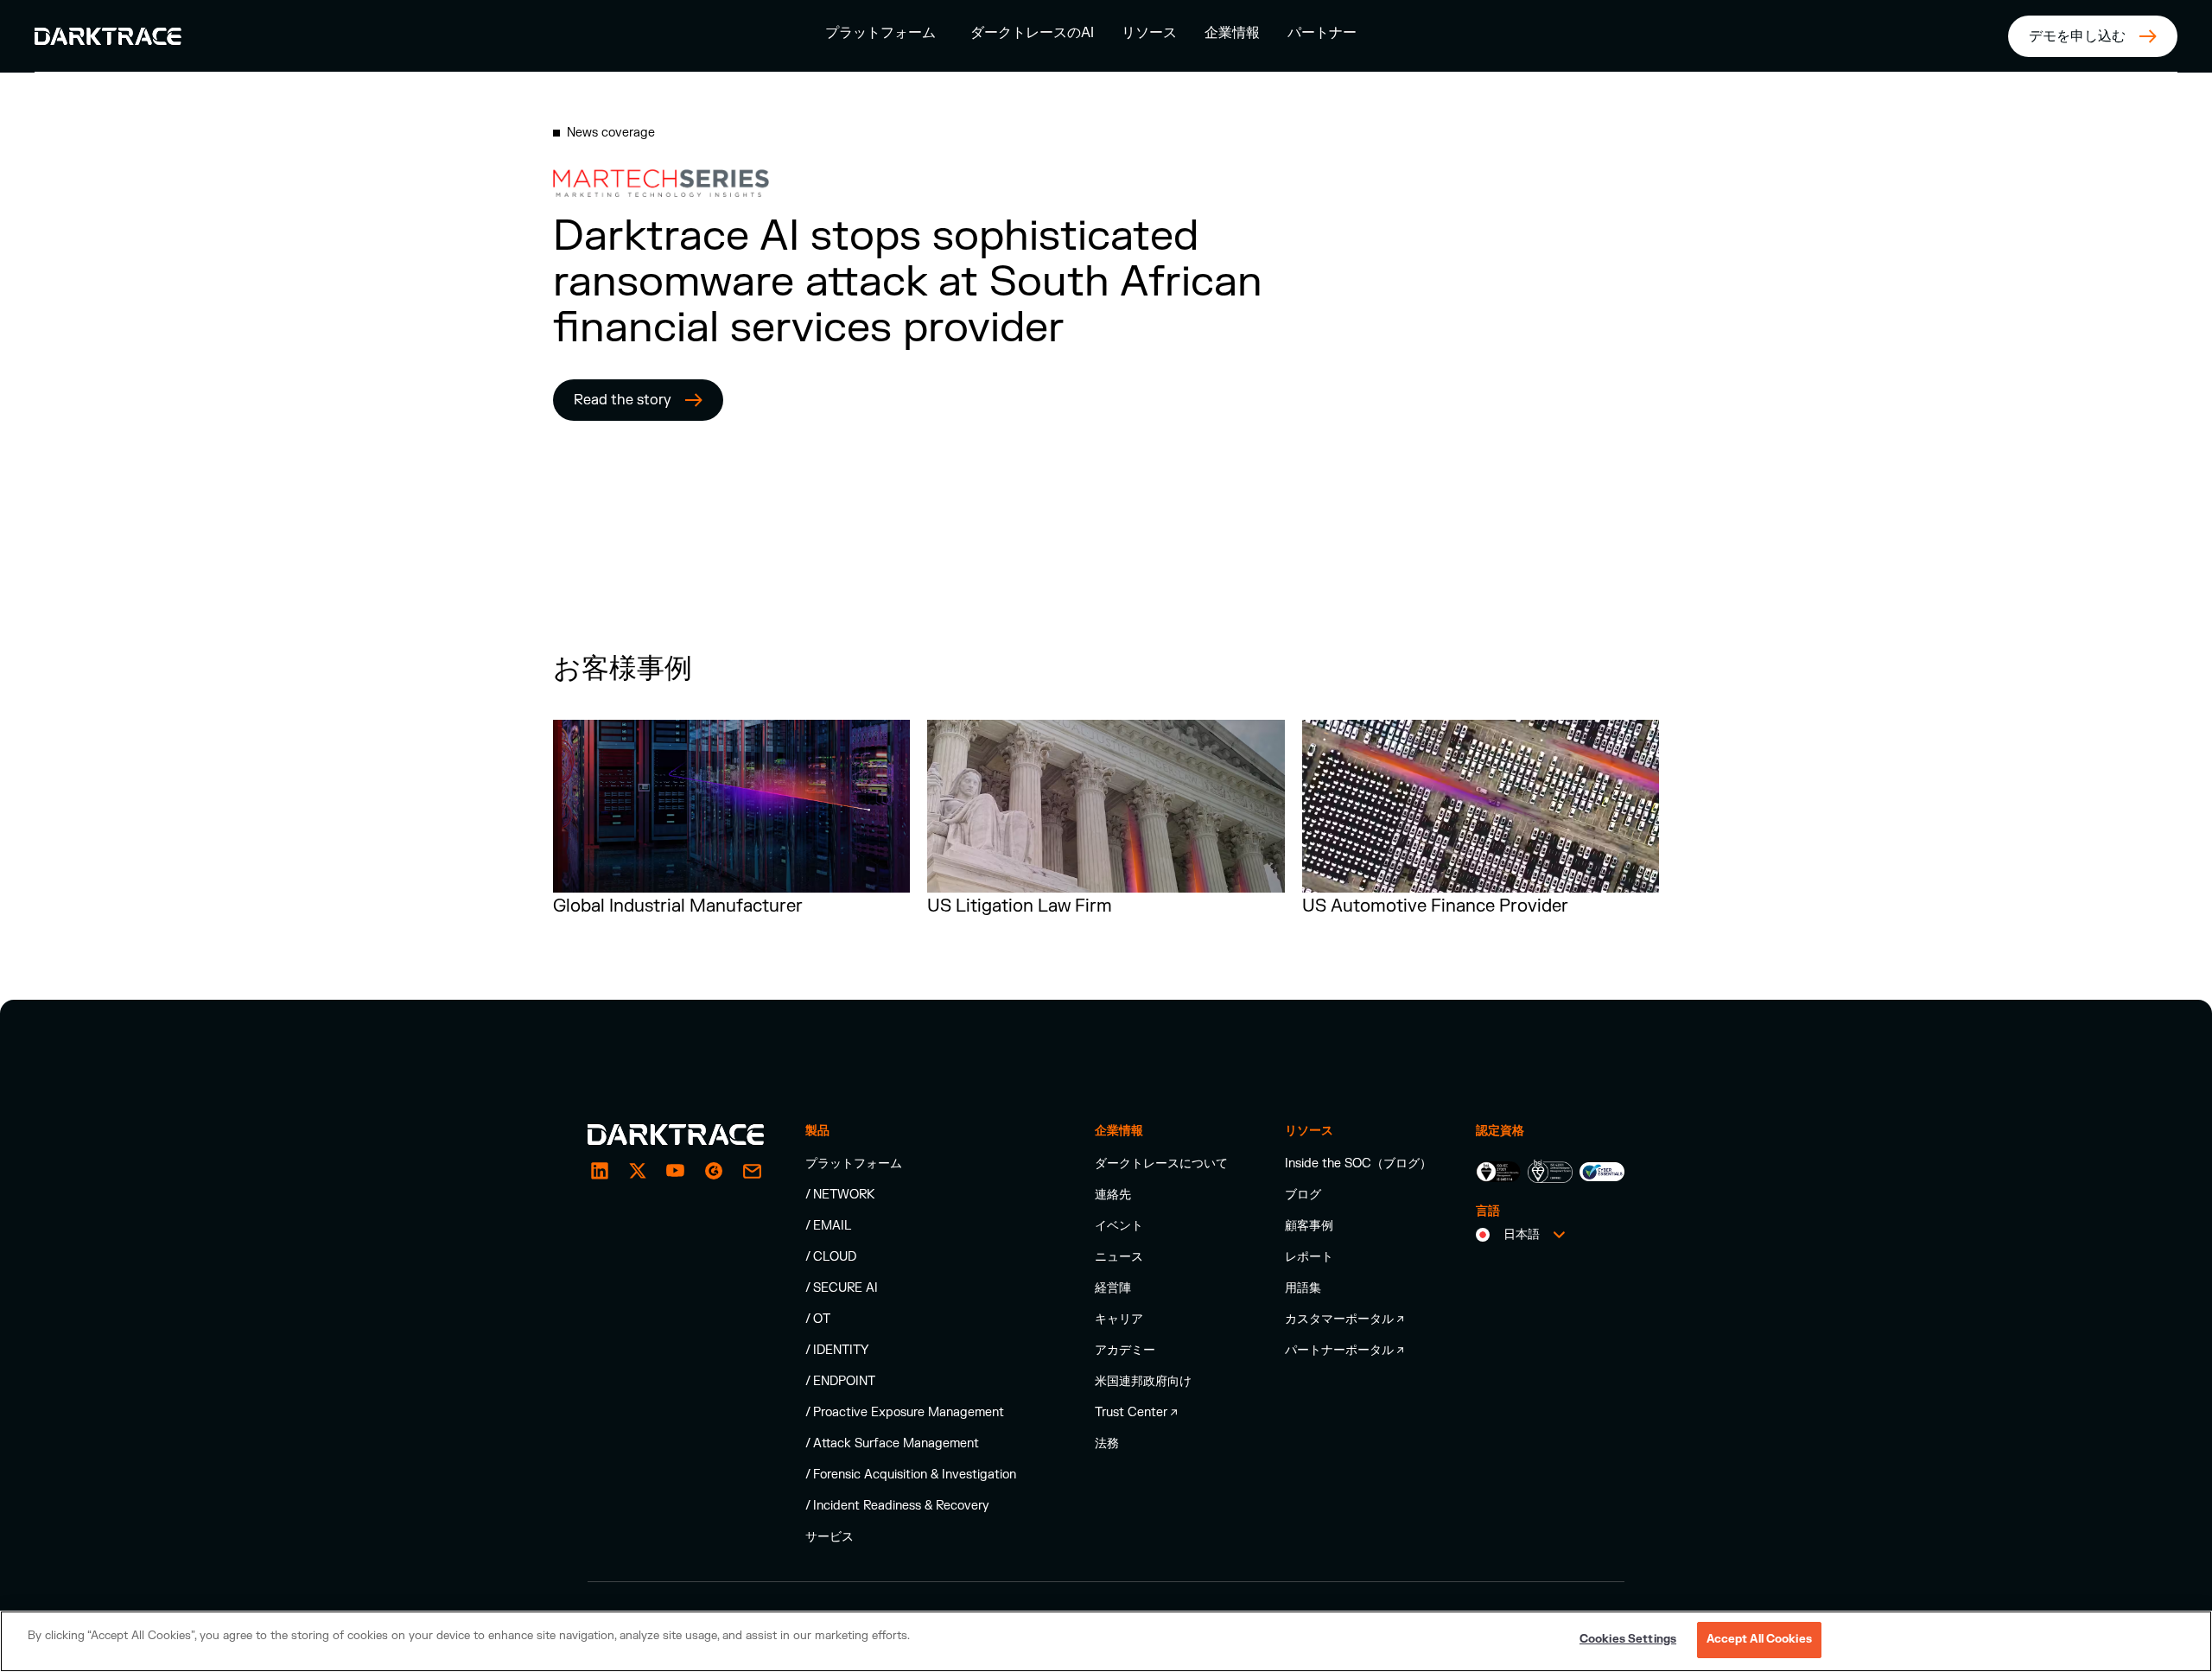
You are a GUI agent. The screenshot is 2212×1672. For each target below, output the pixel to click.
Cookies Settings (1628, 1639)
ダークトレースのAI (1032, 33)
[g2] (714, 1171)
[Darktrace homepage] (676, 1135)
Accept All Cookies (1759, 1639)
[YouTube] (676, 1171)
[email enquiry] (752, 1171)
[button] (880, 32)
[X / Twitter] (638, 1171)
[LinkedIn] (600, 1171)
